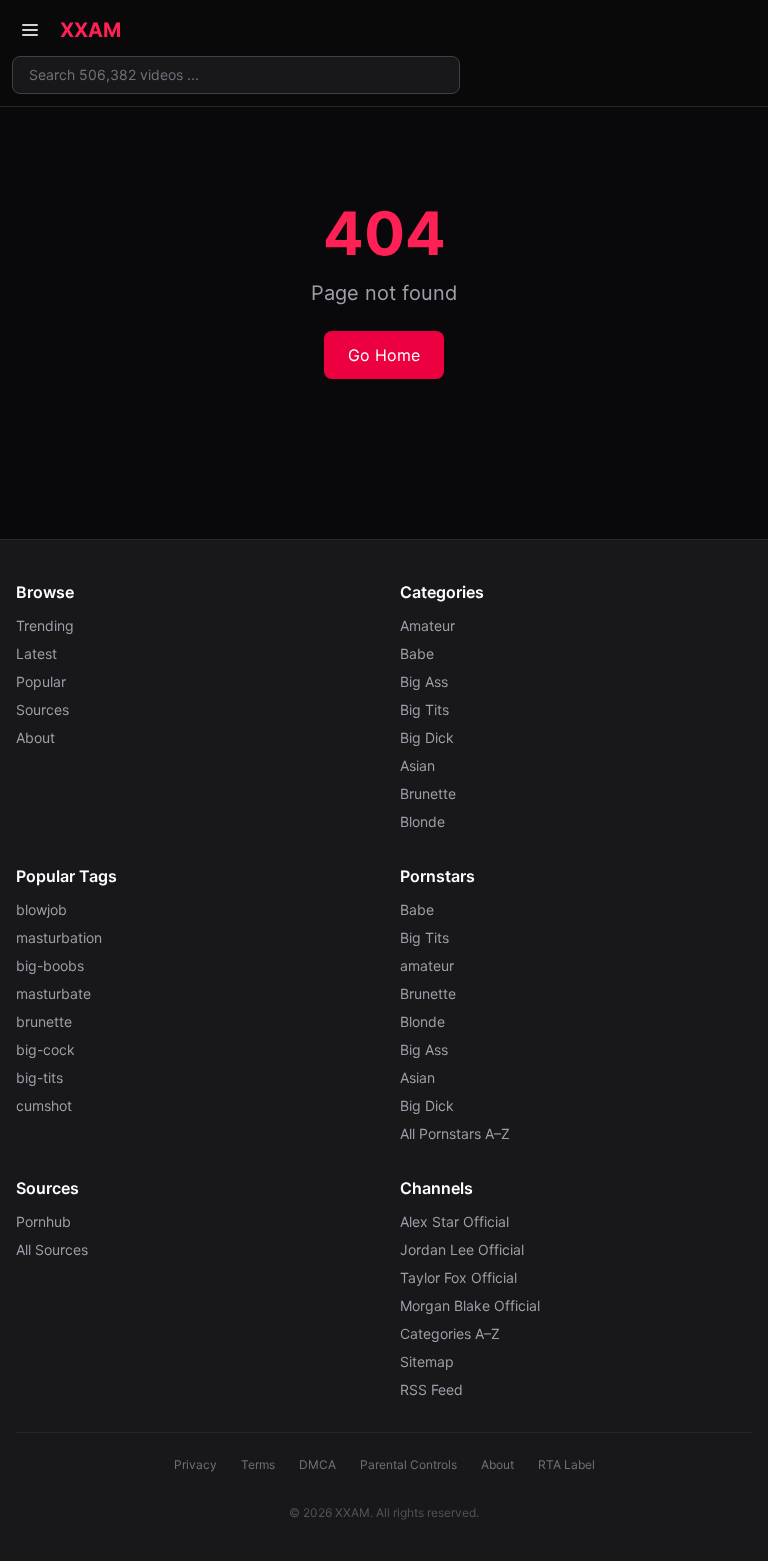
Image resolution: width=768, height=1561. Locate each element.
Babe (417, 653)
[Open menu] (30, 30)
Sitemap (427, 1361)
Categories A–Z (450, 1333)
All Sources (52, 1249)
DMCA (317, 1464)
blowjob (41, 909)
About (35, 737)
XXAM (90, 30)
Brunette (428, 793)
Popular (41, 681)
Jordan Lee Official (462, 1249)
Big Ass (424, 681)
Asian (417, 765)
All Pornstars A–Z (455, 1133)
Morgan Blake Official (470, 1305)
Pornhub (43, 1221)
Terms (258, 1464)
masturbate (53, 993)
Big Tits (424, 709)
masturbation (59, 937)
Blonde (422, 821)
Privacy (195, 1464)
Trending (45, 625)
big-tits (39, 1077)
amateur (427, 965)
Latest (36, 653)
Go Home (384, 355)
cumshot (44, 1105)
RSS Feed (431, 1389)
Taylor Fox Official (458, 1277)
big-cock (45, 1049)
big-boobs (50, 965)
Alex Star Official (454, 1221)
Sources (42, 709)
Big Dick (427, 737)
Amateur (427, 625)
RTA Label (566, 1464)
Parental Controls (408, 1464)
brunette (44, 1021)
